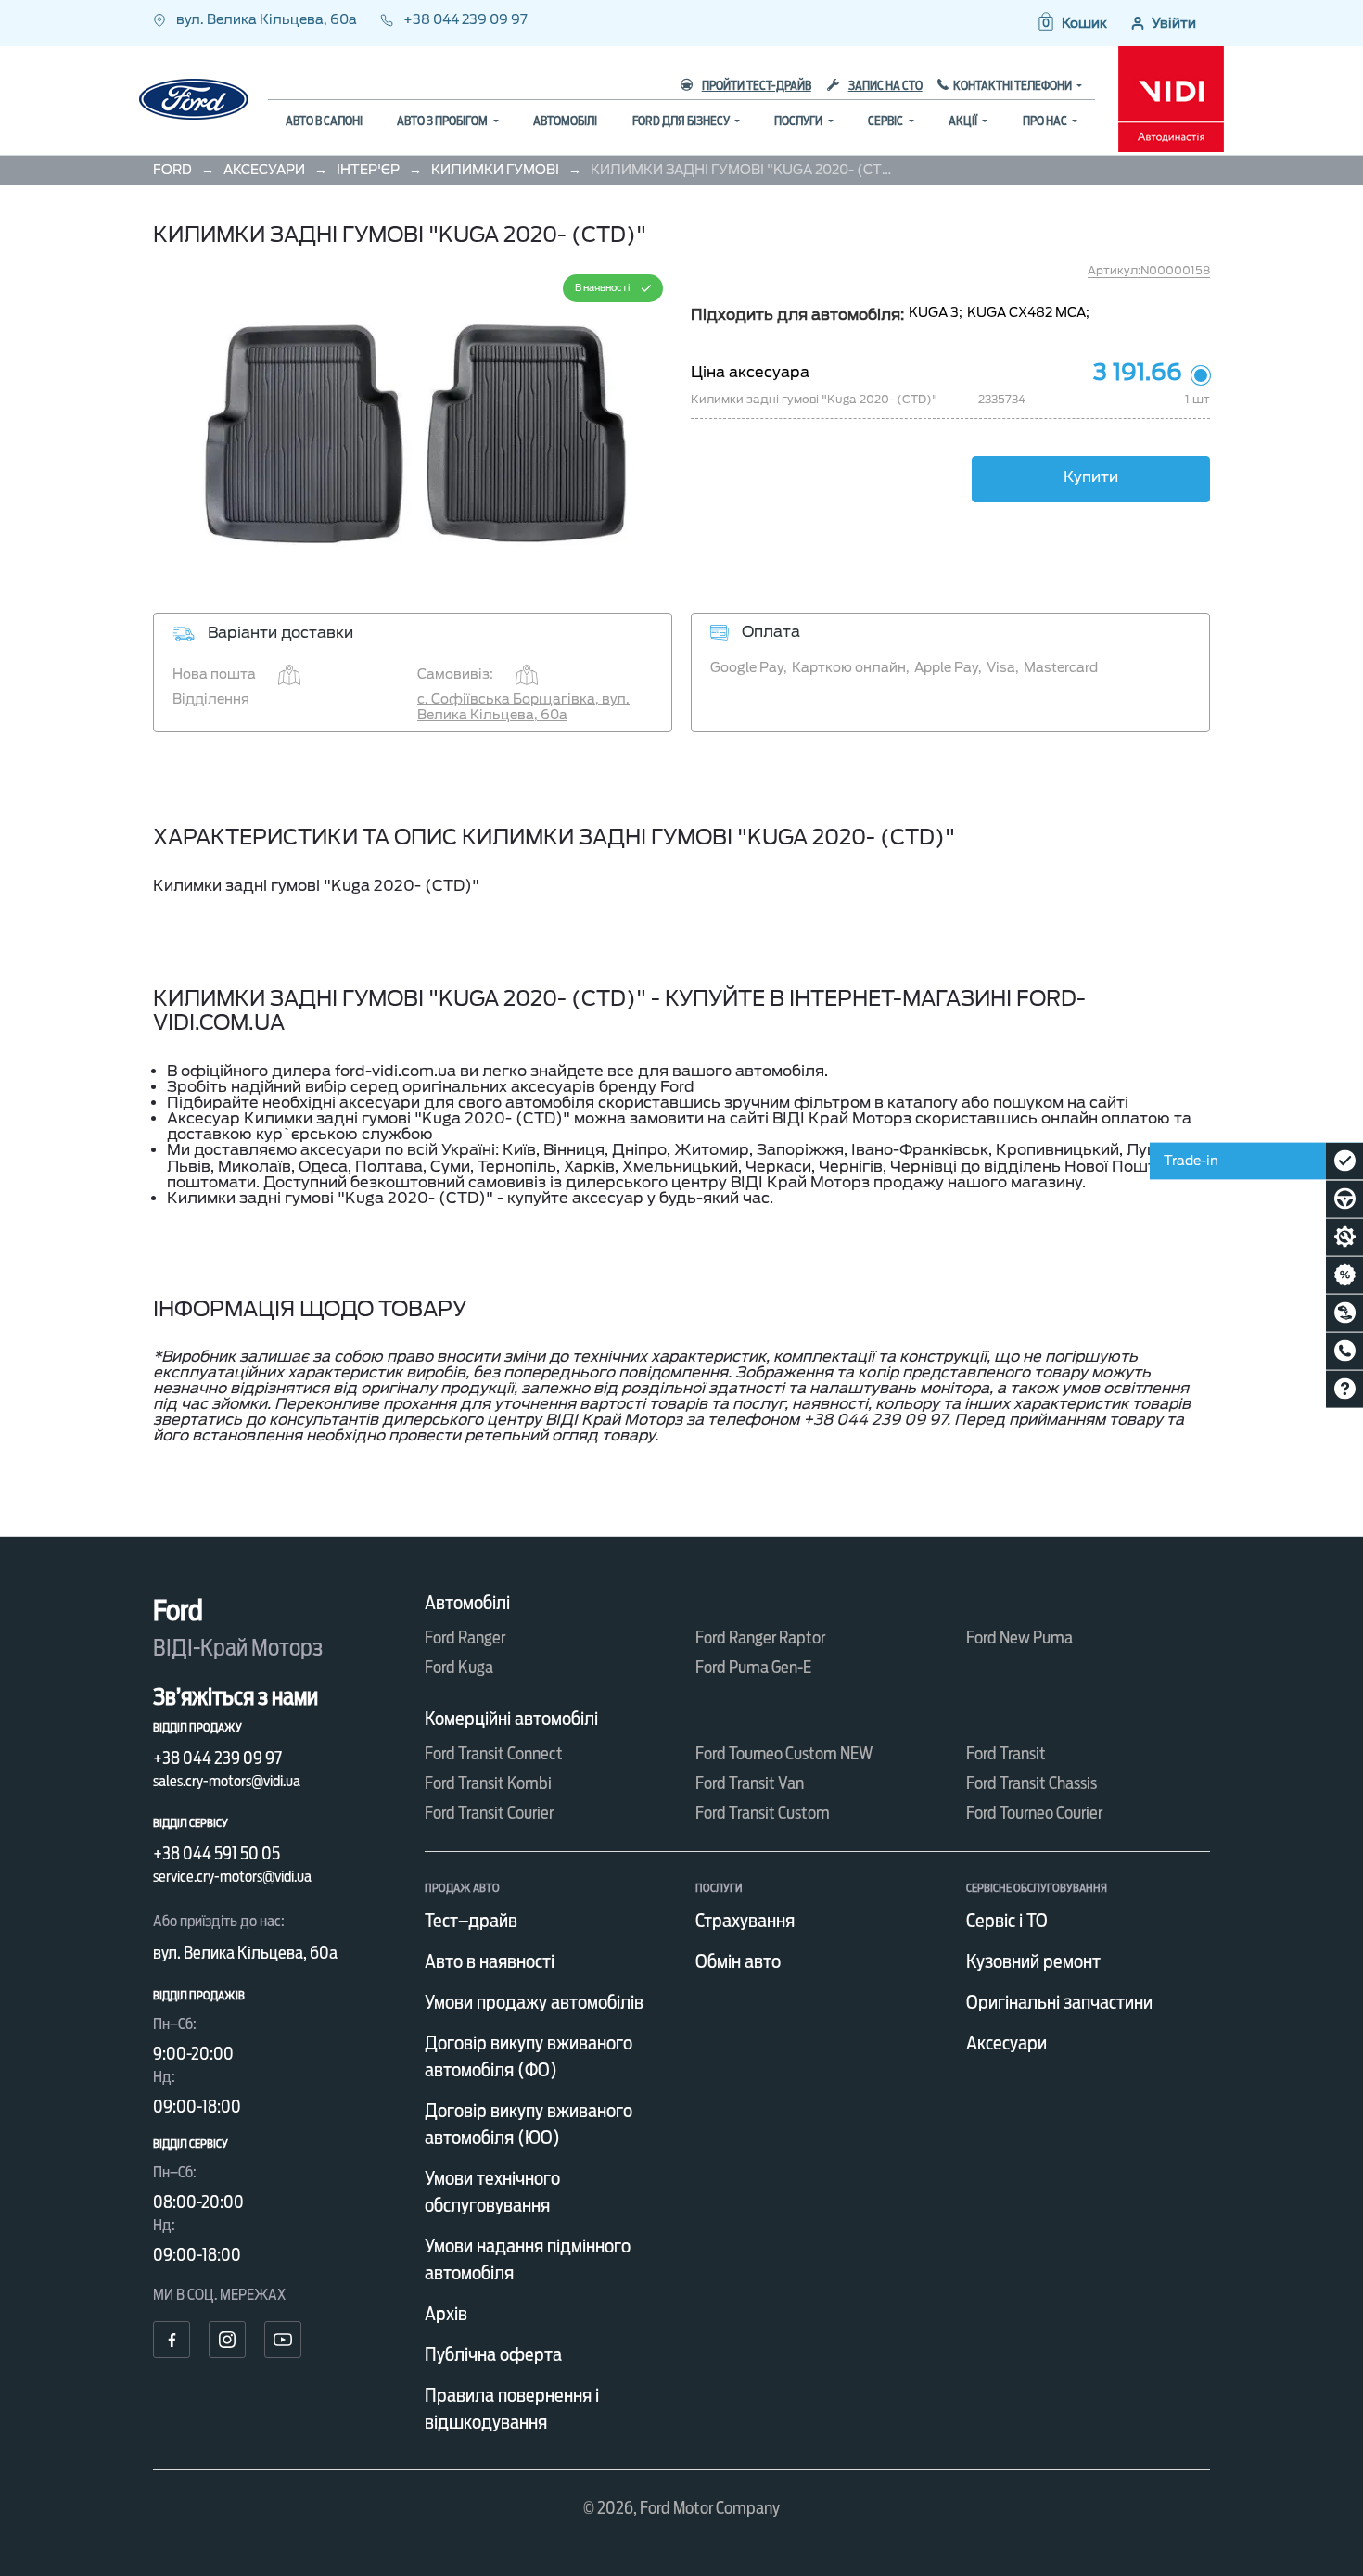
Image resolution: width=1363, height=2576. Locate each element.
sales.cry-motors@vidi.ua (227, 1781)
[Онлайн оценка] (1344, 1161)
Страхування (745, 1921)
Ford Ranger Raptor (760, 1637)
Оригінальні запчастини (1059, 2002)
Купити (1091, 477)
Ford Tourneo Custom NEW (784, 1753)
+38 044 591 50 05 (217, 1853)
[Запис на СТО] (1344, 1237)
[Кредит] (1344, 1275)
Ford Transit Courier (489, 1813)
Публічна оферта (493, 2354)
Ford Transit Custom (763, 1813)
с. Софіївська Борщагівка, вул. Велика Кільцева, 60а (523, 707)
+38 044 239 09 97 (464, 19)
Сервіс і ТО (1007, 1921)
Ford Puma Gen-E (753, 1667)
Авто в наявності (490, 1961)
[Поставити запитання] (1344, 1389)
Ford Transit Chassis (1032, 1783)
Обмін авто (738, 1961)
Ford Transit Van (750, 1783)
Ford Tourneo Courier (1034, 1813)
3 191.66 (1138, 373)
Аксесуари (1006, 2043)
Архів (446, 2314)
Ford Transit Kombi (488, 1783)
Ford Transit (1006, 1753)
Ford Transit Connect (494, 1753)
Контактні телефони (1013, 86)
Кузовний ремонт (1033, 1961)
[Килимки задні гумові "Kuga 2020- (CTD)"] (413, 425)
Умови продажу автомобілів (534, 2002)
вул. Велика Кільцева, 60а (267, 19)
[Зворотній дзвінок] (1344, 1351)
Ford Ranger (465, 1637)
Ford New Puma (1019, 1637)
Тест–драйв (471, 1921)
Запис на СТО (885, 86)
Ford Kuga (459, 1667)
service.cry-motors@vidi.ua (232, 1877)
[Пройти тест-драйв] (1344, 1199)
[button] (1071, 23)
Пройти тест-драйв (757, 86)
